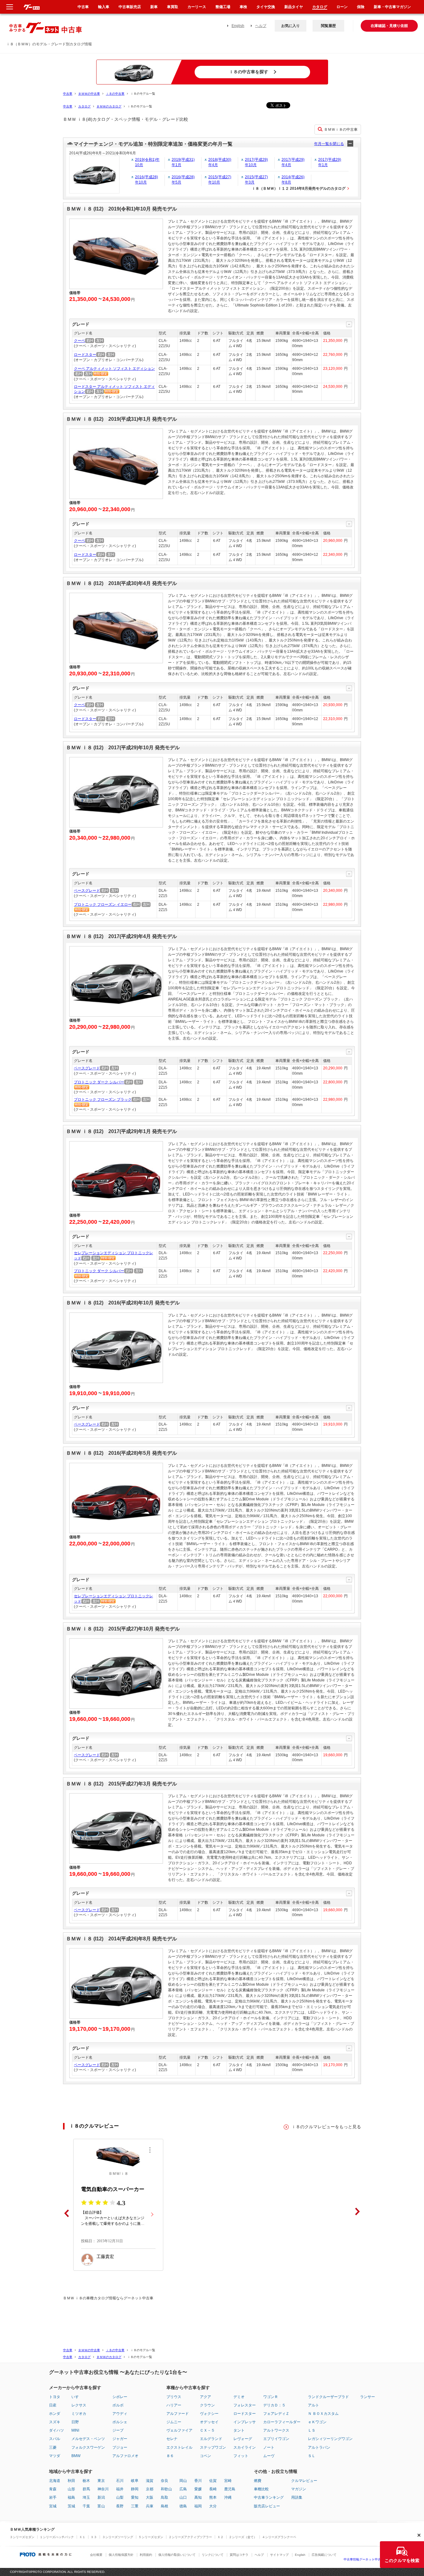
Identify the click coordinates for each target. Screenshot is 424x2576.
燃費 (258, 2481)
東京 (101, 2481)
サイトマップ (279, 2555)
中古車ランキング (269, 2497)
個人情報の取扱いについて (177, 2555)
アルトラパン (319, 2447)
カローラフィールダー (282, 2422)
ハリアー (174, 2405)
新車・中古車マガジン (392, 7)
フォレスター (245, 2405)
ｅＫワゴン (317, 2422)
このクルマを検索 (402, 2560)
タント (239, 2430)
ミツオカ (79, 2414)
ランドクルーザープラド (328, 2397)
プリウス (174, 2397)
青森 (53, 2489)
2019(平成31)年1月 (183, 162)
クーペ (79, 341)
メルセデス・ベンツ (88, 2439)
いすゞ (77, 2397)
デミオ (239, 2397)
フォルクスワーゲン (88, 2447)
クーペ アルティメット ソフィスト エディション (114, 369)
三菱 (53, 2447)
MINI (75, 2430)
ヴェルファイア (179, 2430)
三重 (135, 2506)
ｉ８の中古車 (115, 94)
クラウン (207, 2405)
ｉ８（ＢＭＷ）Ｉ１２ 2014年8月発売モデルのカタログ (299, 188)
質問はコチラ (239, 2555)
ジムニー (174, 2422)
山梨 (120, 2497)
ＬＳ (312, 2430)
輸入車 (104, 7)
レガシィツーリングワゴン (330, 2439)
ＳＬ (312, 2456)
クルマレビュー (304, 2481)
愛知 (135, 2497)
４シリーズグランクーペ (279, 2537)
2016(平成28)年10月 (147, 180)
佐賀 (213, 2481)
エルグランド (211, 2439)
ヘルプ (261, 26)
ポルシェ (120, 2422)
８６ (170, 2456)
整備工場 (223, 7)
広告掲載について (324, 2555)
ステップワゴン (213, 2447)
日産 (53, 2405)
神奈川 (103, 2489)
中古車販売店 (130, 7)
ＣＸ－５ (207, 2430)
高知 (198, 2497)
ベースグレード (87, 891)
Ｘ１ (82, 2537)
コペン (205, 2456)
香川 (198, 2481)
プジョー (120, 2447)
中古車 (68, 94)
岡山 (183, 2481)
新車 (154, 7)
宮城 (53, 2506)
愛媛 (198, 2489)
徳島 (183, 2506)
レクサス (79, 2405)
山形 (71, 2489)
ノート (269, 2447)
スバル (55, 2439)
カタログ (84, 106)
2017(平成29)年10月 (256, 162)
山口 (183, 2497)
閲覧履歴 (328, 26)
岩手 (53, 2497)
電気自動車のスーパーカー (113, 2189)
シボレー (120, 2397)
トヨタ (55, 2397)
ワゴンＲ (271, 2397)
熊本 (213, 2497)
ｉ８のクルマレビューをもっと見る (326, 2127)
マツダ (55, 2456)
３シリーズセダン (22, 2537)
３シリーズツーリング (118, 2537)
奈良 (165, 2481)
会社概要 (96, 2555)
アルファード (178, 2414)
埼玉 (86, 2497)
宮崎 (228, 2481)
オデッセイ (209, 2422)
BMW (76, 2456)
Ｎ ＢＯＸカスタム (323, 2414)
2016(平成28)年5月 (183, 180)
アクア (205, 2397)
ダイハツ (56, 2430)
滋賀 (150, 2481)
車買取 (173, 7)
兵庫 (150, 2506)
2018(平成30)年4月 (220, 162)
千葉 (86, 2506)
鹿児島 (230, 2489)
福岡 (198, 2506)
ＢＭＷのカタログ (109, 106)
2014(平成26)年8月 (293, 180)
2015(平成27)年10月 (220, 180)
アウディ (120, 2414)
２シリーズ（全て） (243, 2537)
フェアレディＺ (276, 2414)
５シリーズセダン (151, 2537)
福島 (71, 2497)
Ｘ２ (220, 2537)
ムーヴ (269, 2456)
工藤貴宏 (105, 2257)
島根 (165, 2506)
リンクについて (213, 2555)
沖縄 (228, 2497)
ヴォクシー (209, 2414)
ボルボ (118, 2405)
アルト (313, 2405)
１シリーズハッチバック (57, 2537)
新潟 (101, 2497)
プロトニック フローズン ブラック (103, 1100)
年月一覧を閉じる (329, 144)
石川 (120, 2481)
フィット (241, 2456)
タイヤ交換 (266, 7)
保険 (361, 7)
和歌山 (166, 2489)
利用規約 (146, 2555)
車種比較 (261, 2489)
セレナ (172, 2439)
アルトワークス (276, 2430)
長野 (120, 2506)
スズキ (55, 2422)
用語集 (297, 2497)
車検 (243, 7)
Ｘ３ (94, 2537)
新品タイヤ (294, 7)
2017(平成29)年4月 (293, 162)
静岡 (135, 2489)
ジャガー (120, 2439)
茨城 (71, 2506)
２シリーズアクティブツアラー (190, 2537)
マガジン (299, 2489)
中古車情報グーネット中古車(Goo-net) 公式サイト (379, 2559)
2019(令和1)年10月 (147, 162)
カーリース (197, 7)
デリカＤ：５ (274, 2405)
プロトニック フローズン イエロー (103, 905)
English (238, 26)
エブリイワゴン (276, 2439)
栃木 (86, 2481)
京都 (150, 2489)
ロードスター (85, 355)
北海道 (55, 2481)
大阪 (150, 2497)
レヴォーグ (243, 2439)
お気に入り (291, 26)
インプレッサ (245, 2422)
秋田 (71, 2481)
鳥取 (165, 2497)
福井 (120, 2489)
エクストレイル (179, 2447)
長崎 (213, 2489)
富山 (101, 2506)
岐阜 (135, 2481)
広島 (183, 2489)
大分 (213, 2506)
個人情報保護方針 (121, 2555)
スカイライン (245, 2447)
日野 (75, 2422)
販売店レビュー (267, 2506)
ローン (342, 7)
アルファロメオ (125, 2456)
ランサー (368, 2397)
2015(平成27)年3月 (256, 180)
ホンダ (55, 2414)
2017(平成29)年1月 (330, 162)
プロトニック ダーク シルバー (99, 1082)
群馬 (86, 2489)
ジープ (118, 2430)
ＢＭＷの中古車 (89, 94)
